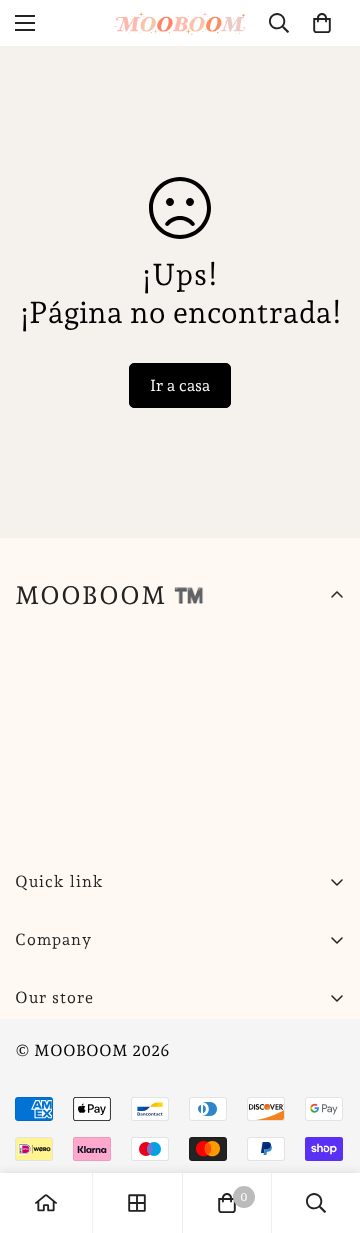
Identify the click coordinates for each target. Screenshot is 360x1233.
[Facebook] (99, 1048)
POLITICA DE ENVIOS (101, 1079)
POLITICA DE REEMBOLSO (120, 1113)
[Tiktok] (279, 1048)
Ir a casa (180, 385)
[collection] (137, 1203)
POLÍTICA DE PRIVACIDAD (120, 1147)
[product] (46, 1203)
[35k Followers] (159, 1048)
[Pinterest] (39, 1048)
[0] (322, 23)
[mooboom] (180, 23)
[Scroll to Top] (324, 1127)
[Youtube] (219, 1048)
